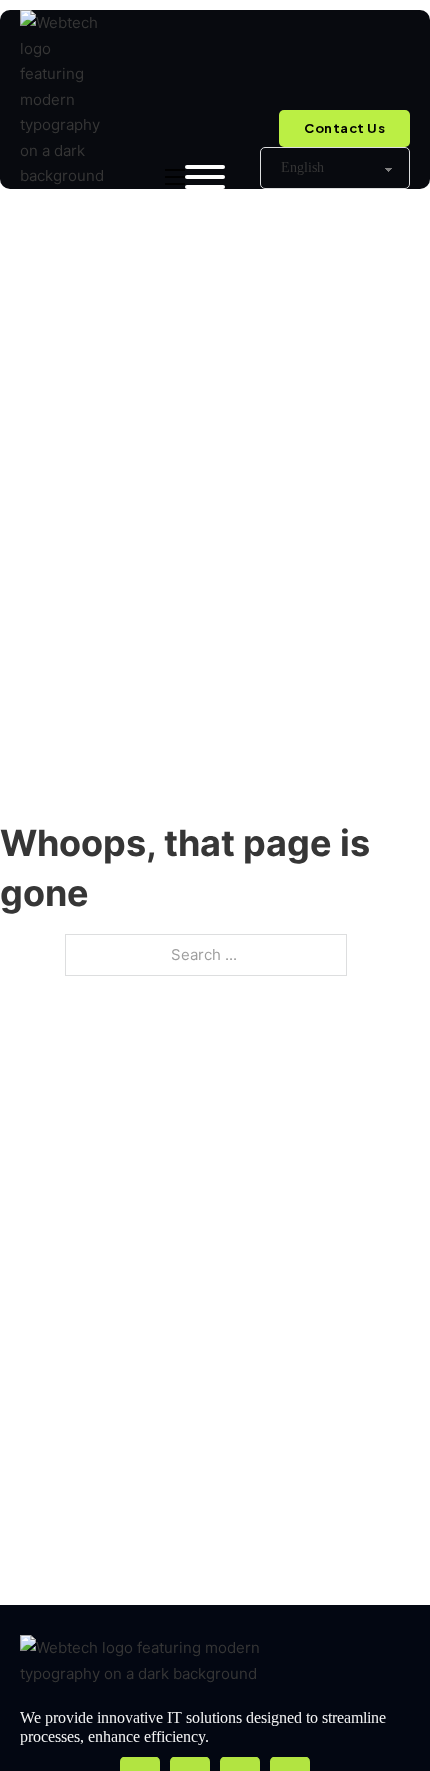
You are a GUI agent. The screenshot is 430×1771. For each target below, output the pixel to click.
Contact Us (344, 128)
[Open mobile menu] (175, 177)
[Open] (205, 177)
